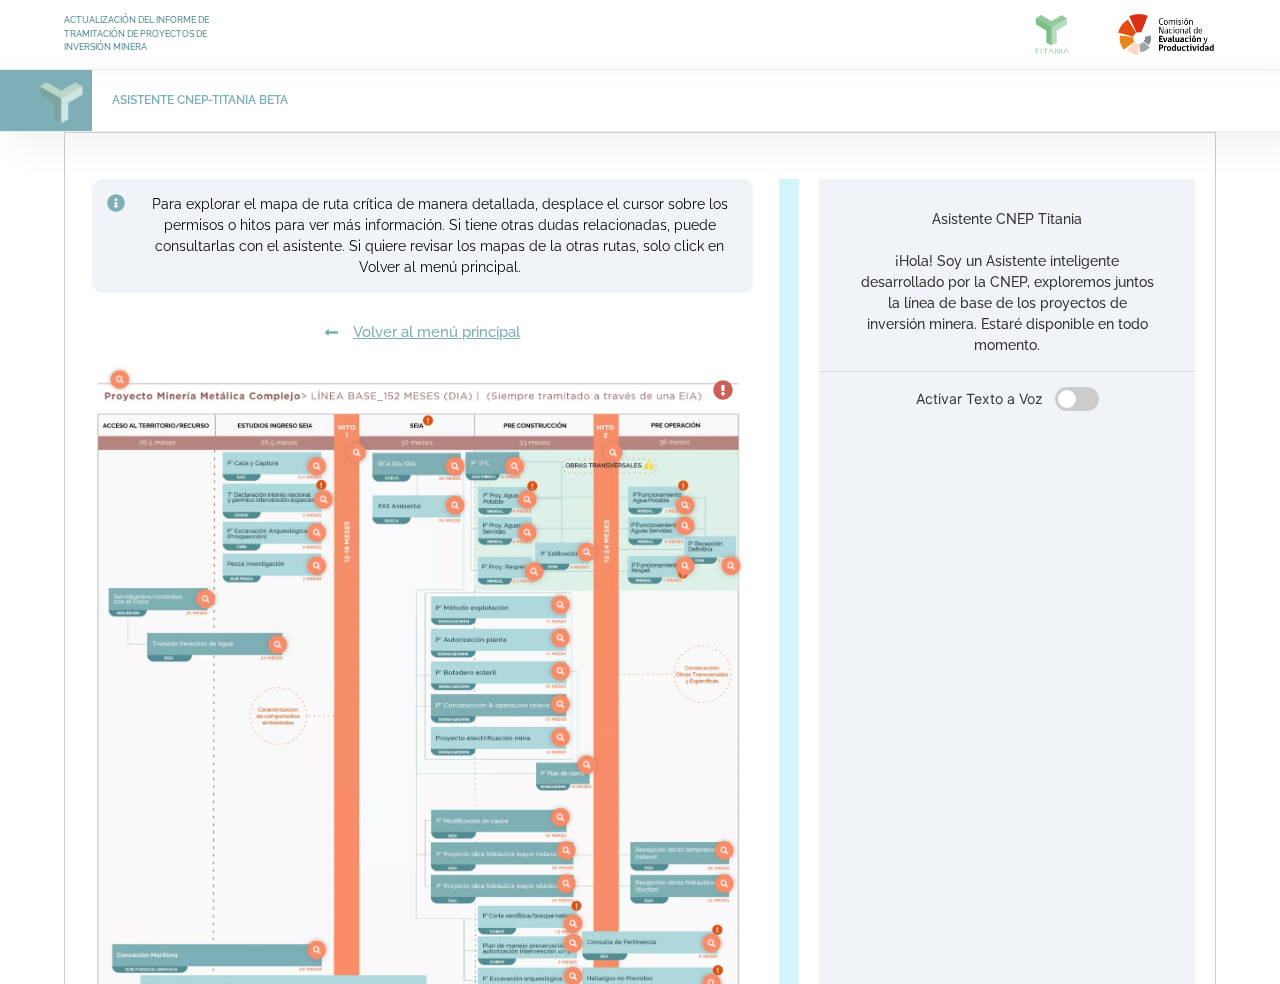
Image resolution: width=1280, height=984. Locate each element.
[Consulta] (119, 379)
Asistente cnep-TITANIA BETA (200, 100)
